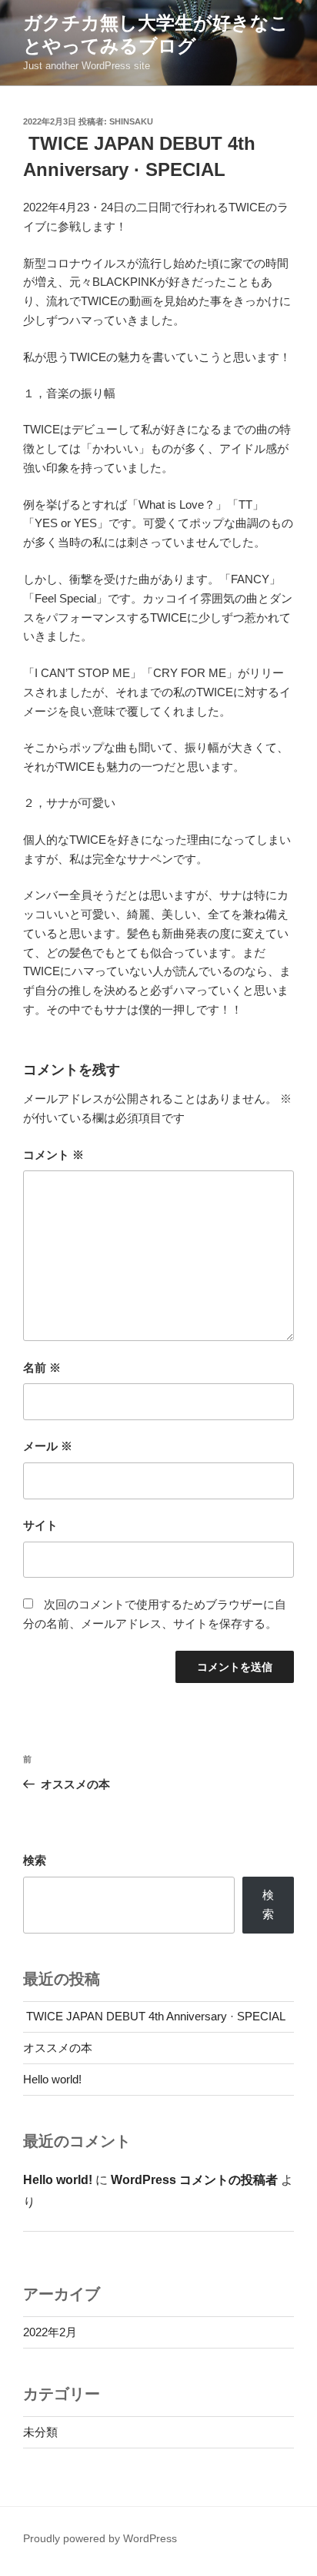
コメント (53, 1155)
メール (48, 1446)
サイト (40, 1525)
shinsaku (131, 121)
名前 (42, 1368)
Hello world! (52, 2079)
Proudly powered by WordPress (100, 2538)
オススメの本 (58, 2048)
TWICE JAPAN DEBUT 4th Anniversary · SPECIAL (154, 2016)
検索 (35, 1860)
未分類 (40, 2432)
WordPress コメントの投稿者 (194, 2180)
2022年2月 (50, 2332)
